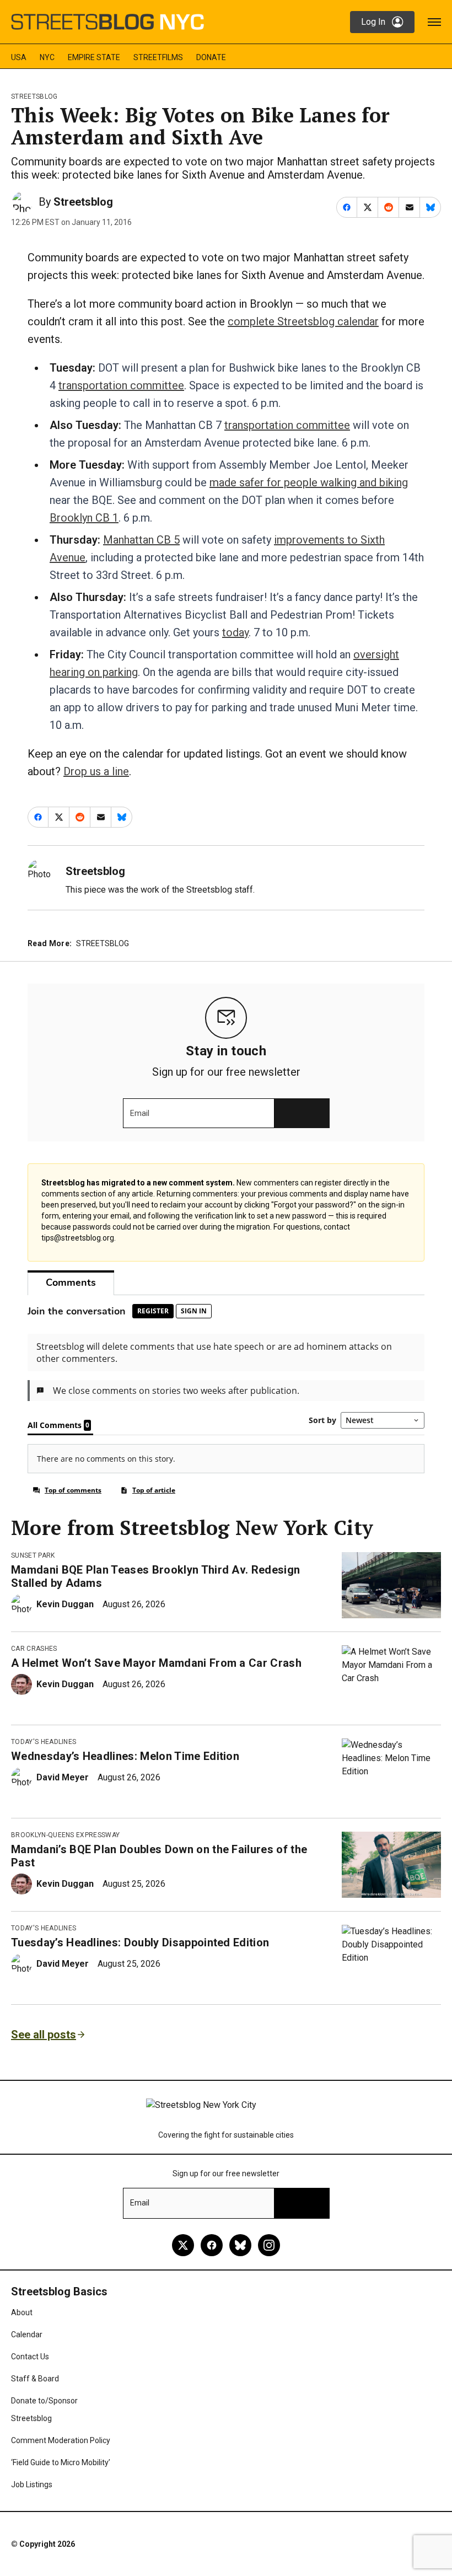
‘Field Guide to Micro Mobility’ (61, 2462)
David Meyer (63, 1777)
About (22, 2312)
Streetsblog (34, 96)
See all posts (44, 2035)
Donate (211, 57)
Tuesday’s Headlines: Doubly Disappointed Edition (140, 1942)
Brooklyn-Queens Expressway (65, 1835)
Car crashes (34, 1649)
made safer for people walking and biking (309, 482)
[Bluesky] (240, 2245)
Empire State (94, 57)
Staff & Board (35, 2379)
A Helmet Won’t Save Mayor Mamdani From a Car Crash (156, 1663)
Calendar (27, 2334)
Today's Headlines (44, 1742)
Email (140, 1113)
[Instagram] (269, 2245)
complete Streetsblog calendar (303, 321)
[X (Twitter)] (183, 2245)
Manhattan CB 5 (141, 540)
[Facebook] (212, 2245)
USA (19, 57)
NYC (47, 57)
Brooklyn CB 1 (84, 518)
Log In (373, 22)
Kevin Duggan (65, 1604)
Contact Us (30, 2357)
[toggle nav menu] (434, 22)
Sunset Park (33, 1555)
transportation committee (121, 385)
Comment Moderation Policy (61, 2440)
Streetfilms (158, 57)
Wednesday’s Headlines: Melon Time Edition (125, 1756)
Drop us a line (96, 771)
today (235, 632)
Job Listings (32, 2484)
